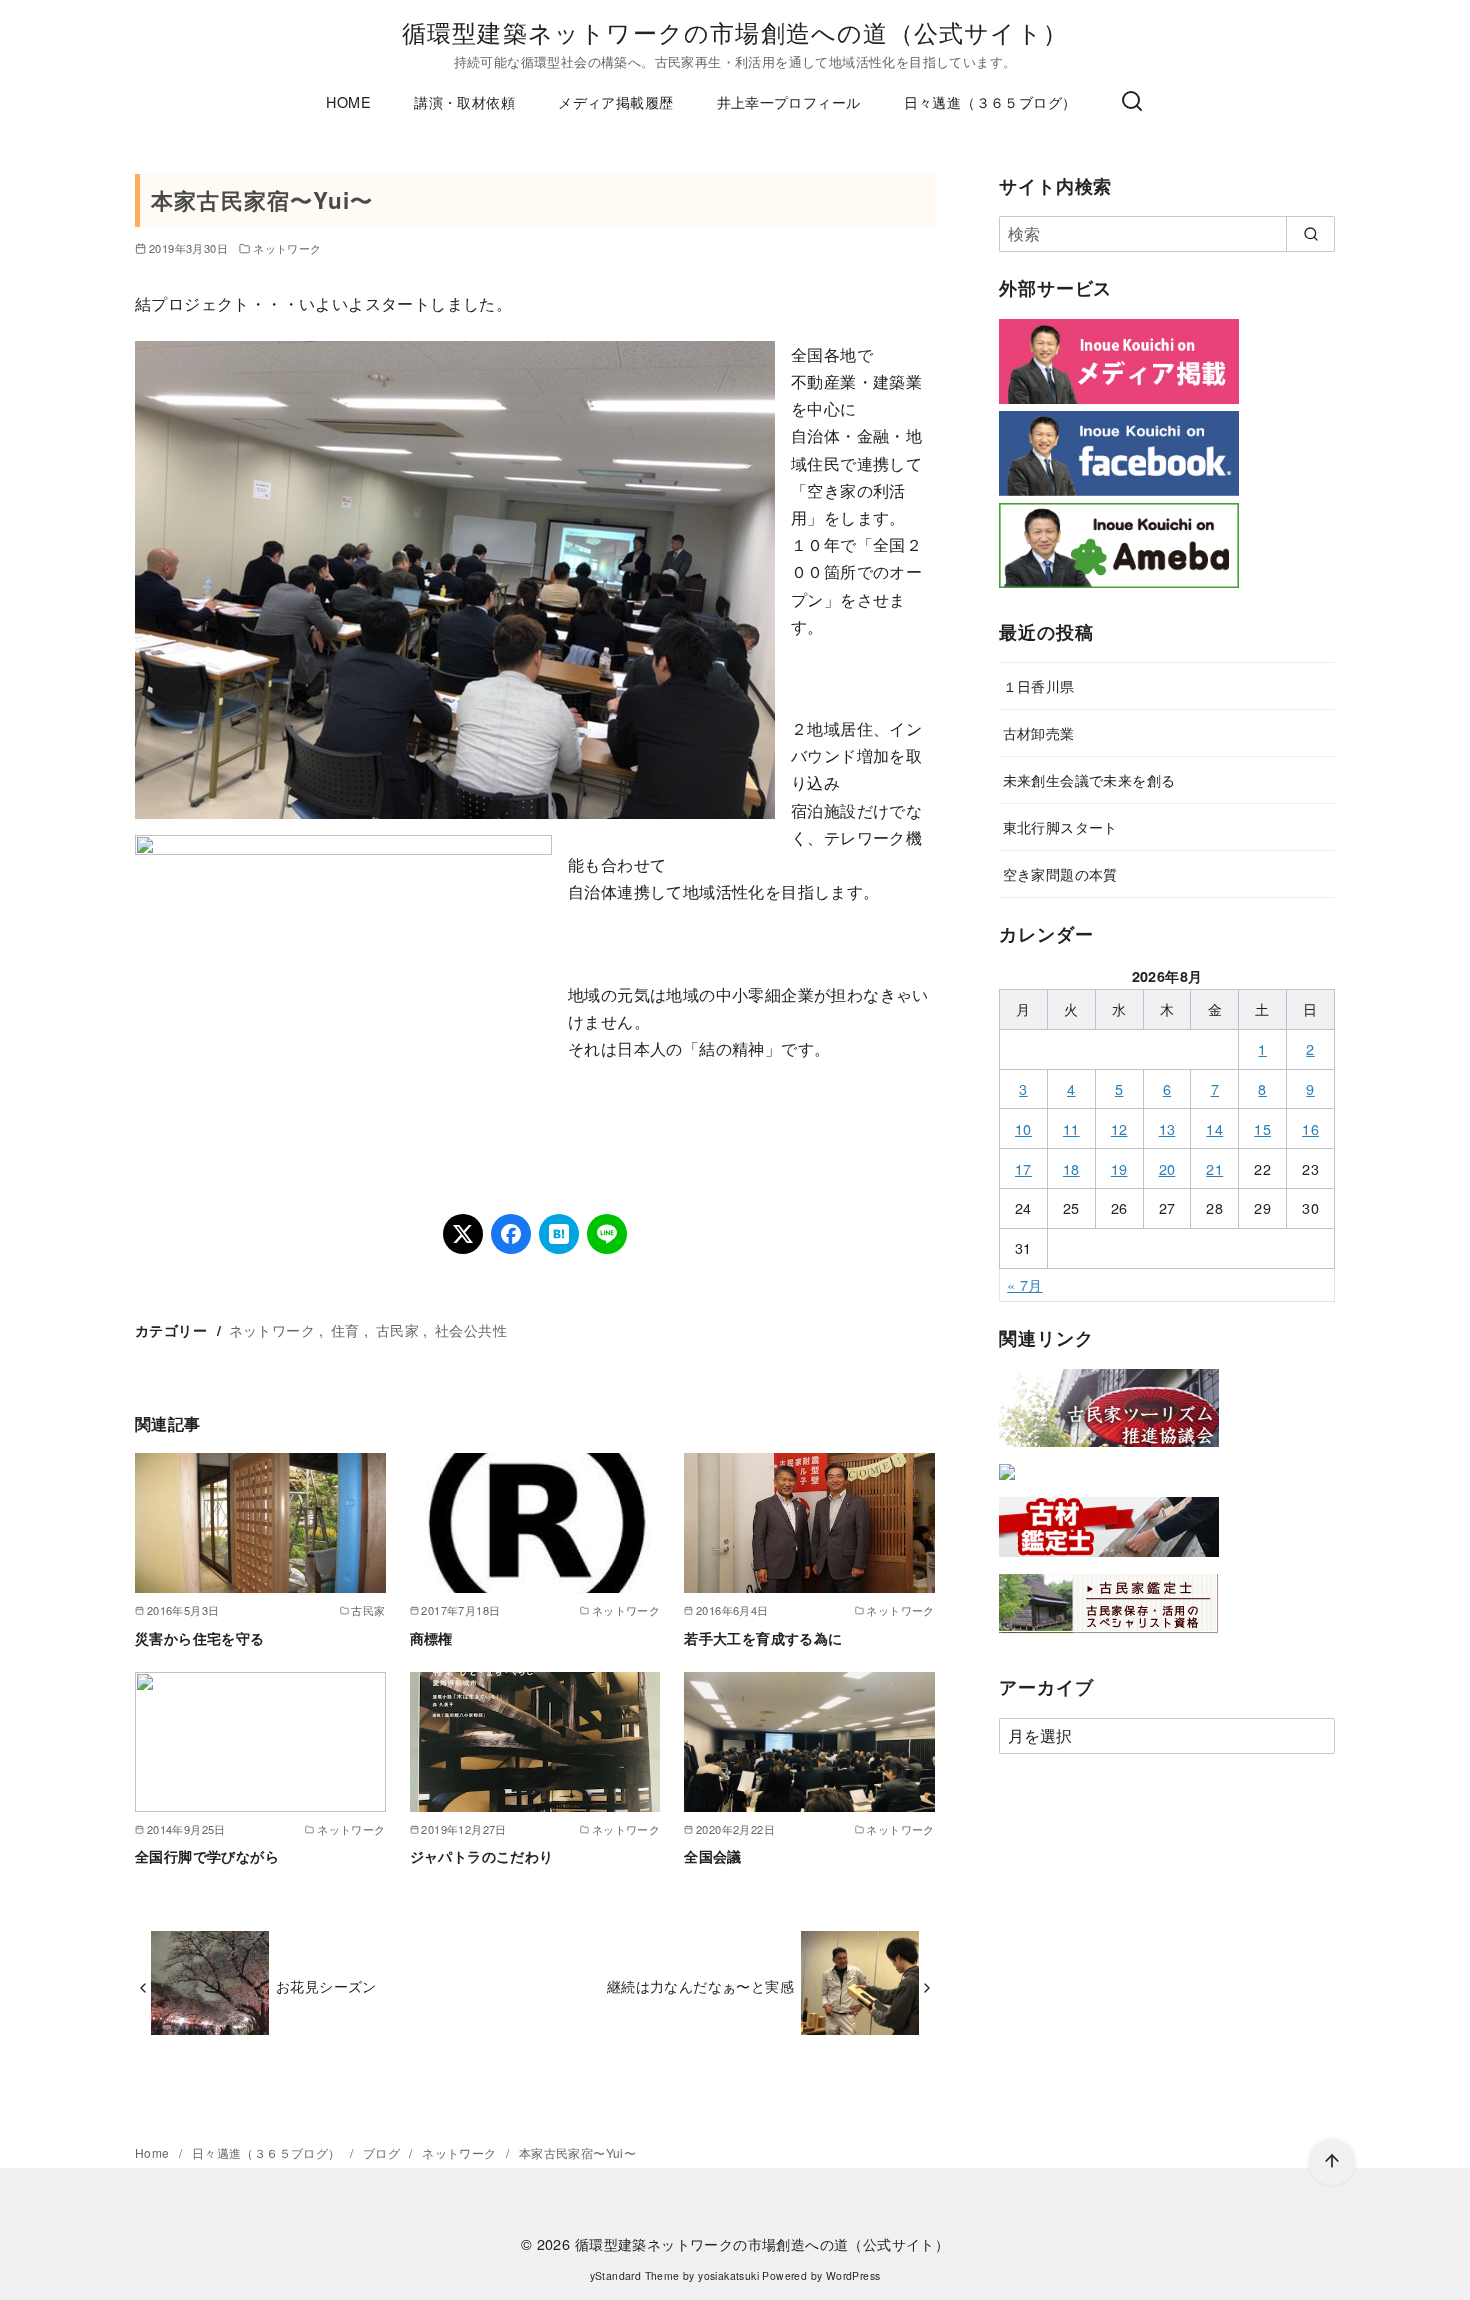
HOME (348, 101)
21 (1214, 1168)
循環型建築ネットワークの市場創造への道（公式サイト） (735, 31)
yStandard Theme (635, 2275)
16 (1310, 1128)
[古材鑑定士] (1109, 1560)
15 (1262, 1128)
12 (1119, 1128)
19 (1119, 1168)
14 (1214, 1128)
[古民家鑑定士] (1109, 1637)
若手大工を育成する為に (763, 1638)
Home (154, 2152)
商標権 (431, 1638)
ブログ (383, 2152)
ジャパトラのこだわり (482, 1856)
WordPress (853, 2275)
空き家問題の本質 (1060, 873)
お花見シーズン (326, 1985)
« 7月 (1025, 1284)
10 (1023, 1128)
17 (1023, 1168)
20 (1167, 1168)
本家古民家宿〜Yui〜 (577, 2152)
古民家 (397, 1329)
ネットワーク (287, 248)
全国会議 (713, 1856)
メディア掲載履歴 (615, 101)
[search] (1310, 234)
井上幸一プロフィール (789, 101)
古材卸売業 (1039, 732)
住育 (345, 1329)
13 (1167, 1128)
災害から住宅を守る (200, 1638)
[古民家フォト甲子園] (1007, 1483)
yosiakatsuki (728, 2275)
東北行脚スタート (1060, 826)
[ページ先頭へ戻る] (1332, 2162)
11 (1071, 1128)
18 (1071, 1168)
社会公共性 (471, 1329)
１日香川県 (1039, 685)
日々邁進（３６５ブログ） (990, 101)
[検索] (1132, 102)
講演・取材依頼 (464, 101)
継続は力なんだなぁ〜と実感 (700, 1985)
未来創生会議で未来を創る (1089, 779)
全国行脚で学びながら (207, 1856)
